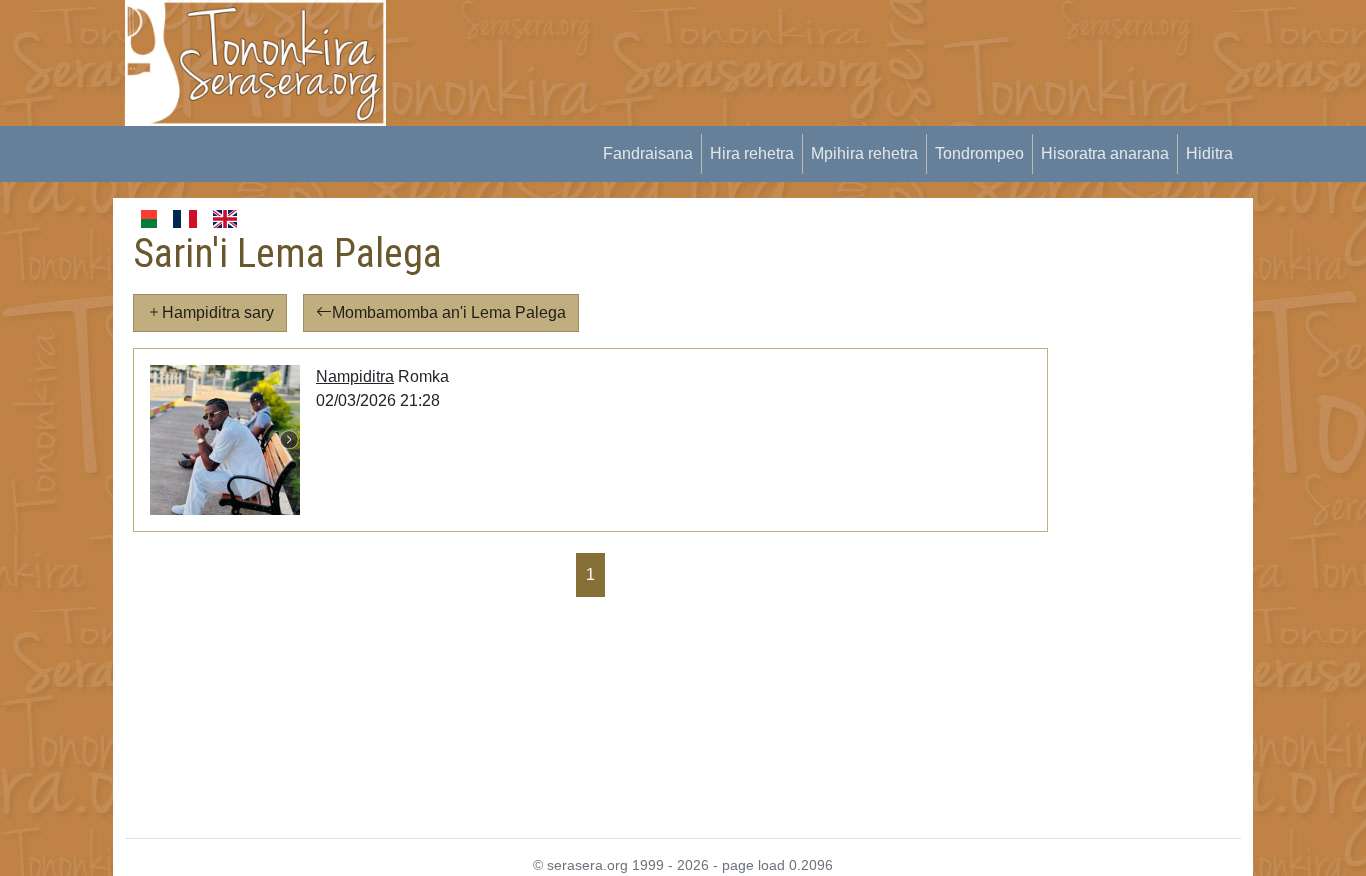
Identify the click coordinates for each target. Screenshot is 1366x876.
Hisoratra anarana (1105, 153)
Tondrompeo (979, 153)
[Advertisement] (774, 45)
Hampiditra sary (218, 312)
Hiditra (1209, 153)
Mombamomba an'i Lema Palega (449, 312)
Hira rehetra (752, 153)
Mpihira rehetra (864, 153)
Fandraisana (648, 153)
